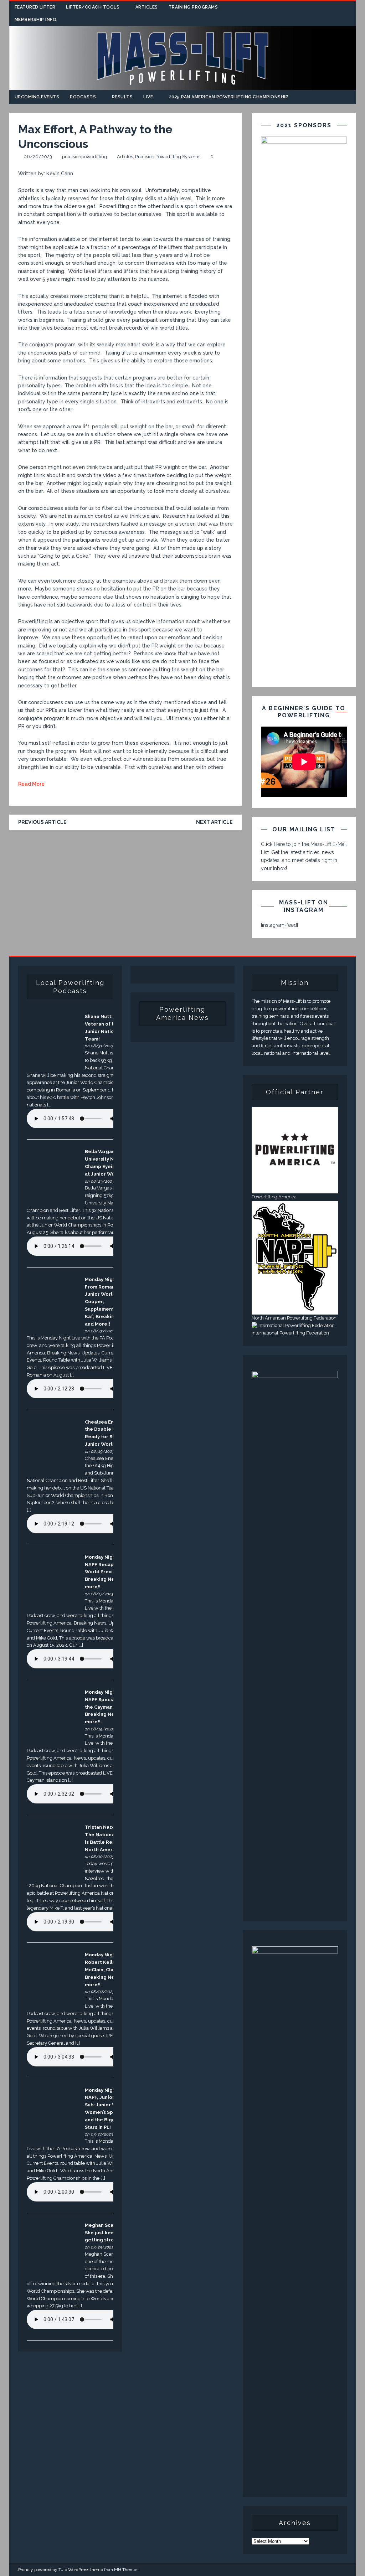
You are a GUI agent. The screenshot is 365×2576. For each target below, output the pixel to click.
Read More (31, 784)
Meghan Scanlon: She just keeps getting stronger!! (107, 2233)
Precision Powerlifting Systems (168, 157)
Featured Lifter (35, 7)
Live (148, 97)
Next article (214, 822)
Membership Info (36, 20)
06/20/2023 (38, 157)
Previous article (42, 822)
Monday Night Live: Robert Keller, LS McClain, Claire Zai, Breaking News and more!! (108, 1970)
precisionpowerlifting (84, 157)
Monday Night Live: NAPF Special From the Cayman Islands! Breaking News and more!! (108, 1707)
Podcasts (83, 97)
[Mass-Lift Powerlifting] (183, 86)
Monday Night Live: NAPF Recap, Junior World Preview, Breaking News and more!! (108, 1572)
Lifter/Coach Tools (93, 7)
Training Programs (193, 7)
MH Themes (126, 2570)
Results (122, 97)
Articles (147, 7)
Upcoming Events (37, 97)
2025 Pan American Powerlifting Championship (229, 97)
